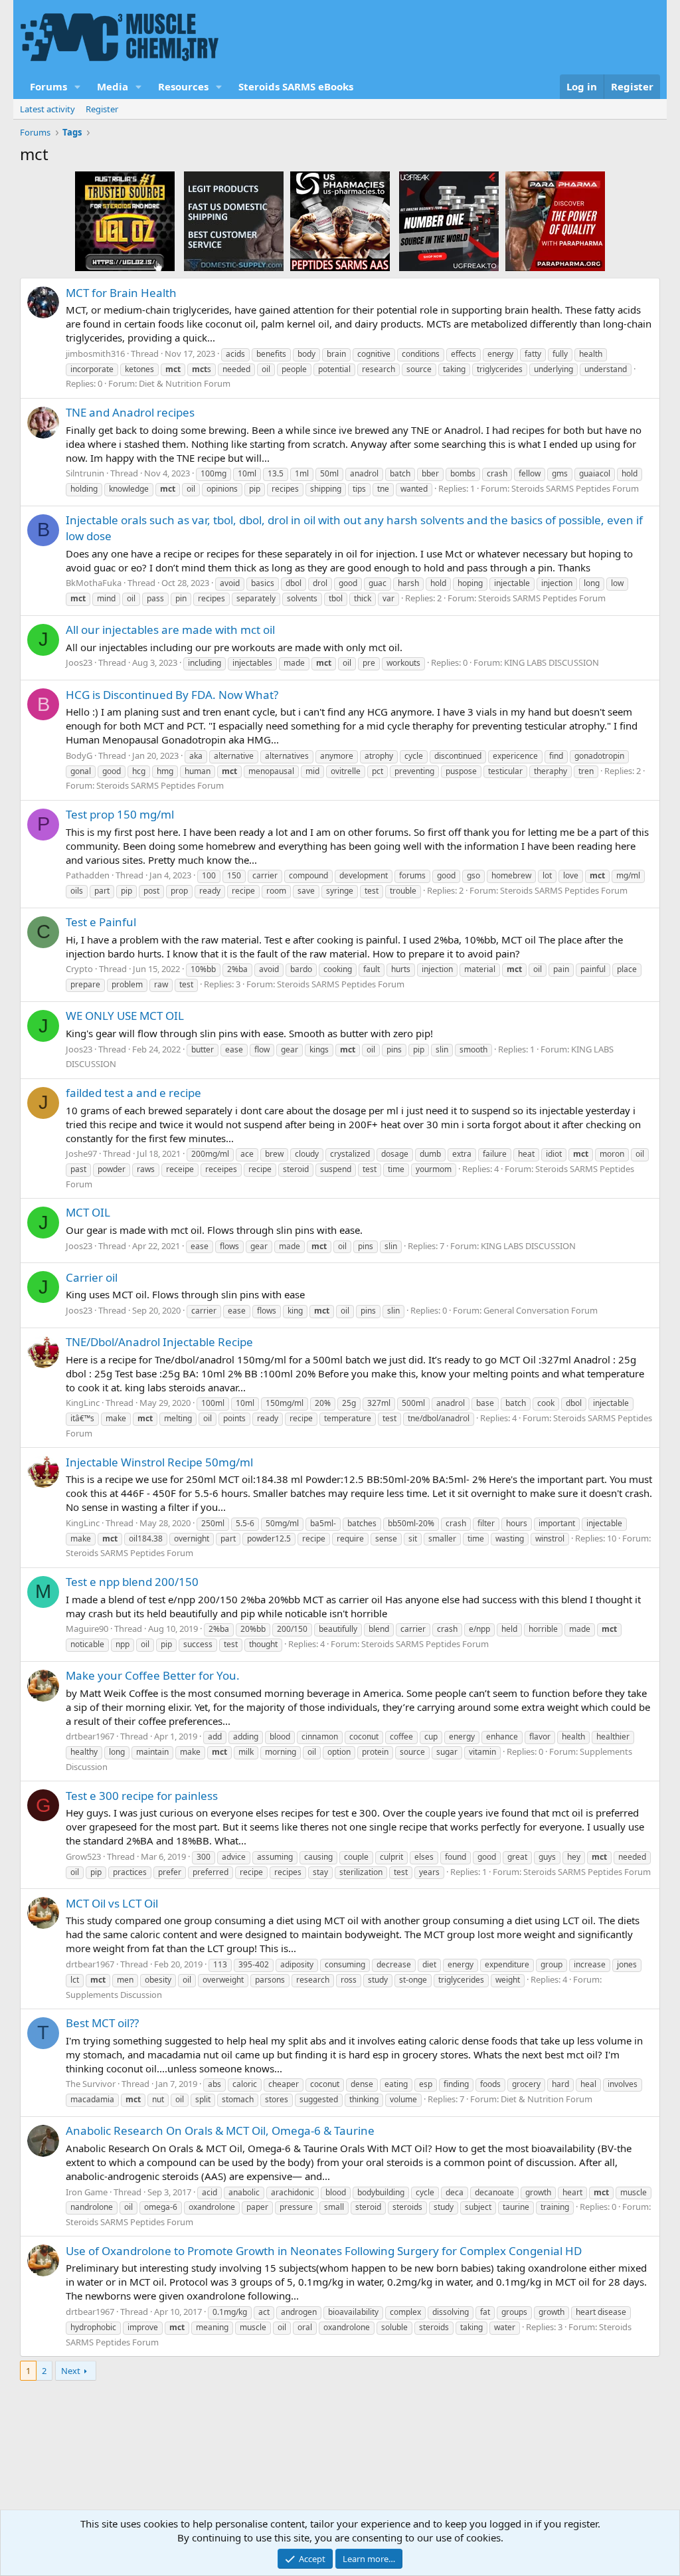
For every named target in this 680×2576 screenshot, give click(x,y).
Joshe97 (81, 1153)
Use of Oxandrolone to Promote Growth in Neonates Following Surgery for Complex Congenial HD (324, 2251)
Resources (183, 86)
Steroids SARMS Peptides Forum (575, 488)
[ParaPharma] (555, 221)
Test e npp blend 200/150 (132, 1582)
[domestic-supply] (234, 221)
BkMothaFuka (94, 583)
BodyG (79, 755)
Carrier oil (92, 1277)
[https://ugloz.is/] (125, 221)
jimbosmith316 (95, 353)
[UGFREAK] (449, 221)
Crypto (79, 969)
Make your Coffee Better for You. (153, 1675)
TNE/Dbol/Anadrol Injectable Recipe (159, 1342)
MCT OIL (88, 1212)
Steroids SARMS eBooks (296, 86)
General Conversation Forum (541, 1310)
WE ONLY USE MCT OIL (125, 1016)
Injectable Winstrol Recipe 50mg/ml (159, 1462)
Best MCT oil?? (102, 2023)
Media (113, 86)
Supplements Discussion (114, 1995)
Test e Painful (101, 922)
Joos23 (79, 662)
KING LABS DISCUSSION (552, 662)
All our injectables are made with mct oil (170, 630)
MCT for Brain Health (121, 293)
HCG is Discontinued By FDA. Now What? (172, 695)
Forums (48, 86)
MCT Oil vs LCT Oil (112, 1903)
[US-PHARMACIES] (340, 221)
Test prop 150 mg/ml (120, 814)
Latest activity (47, 109)
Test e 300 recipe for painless (142, 1796)
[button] (78, 87)
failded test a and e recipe (133, 1093)
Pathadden (88, 875)
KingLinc (83, 1403)
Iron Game (87, 2192)
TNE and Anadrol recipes (130, 412)
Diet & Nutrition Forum (185, 383)
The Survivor (91, 2084)
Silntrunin (85, 473)
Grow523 (83, 1856)
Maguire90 (87, 1629)
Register (102, 109)
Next (71, 2371)
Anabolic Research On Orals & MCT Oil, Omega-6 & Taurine (220, 2130)
